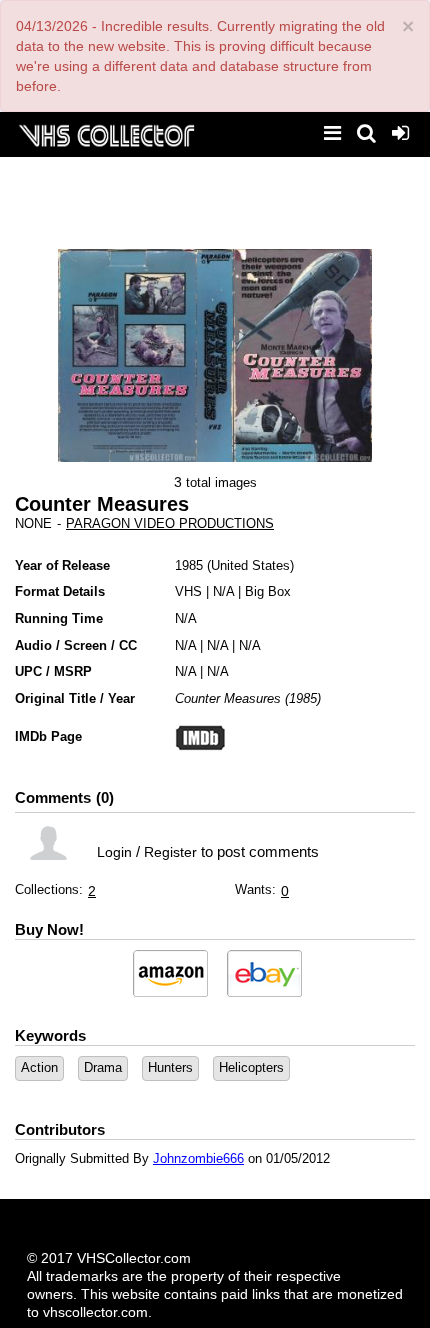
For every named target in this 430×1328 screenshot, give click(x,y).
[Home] (106, 133)
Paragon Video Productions (170, 523)
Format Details (60, 591)
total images (221, 482)
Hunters (170, 1067)
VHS (188, 591)
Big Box (268, 591)
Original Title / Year (75, 698)
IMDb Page (48, 736)
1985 (189, 565)
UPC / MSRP (53, 671)
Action (39, 1067)
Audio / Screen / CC (76, 645)
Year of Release (62, 565)
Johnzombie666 (198, 1158)
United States (250, 565)
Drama (103, 1067)
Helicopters (251, 1067)
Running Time (59, 618)
